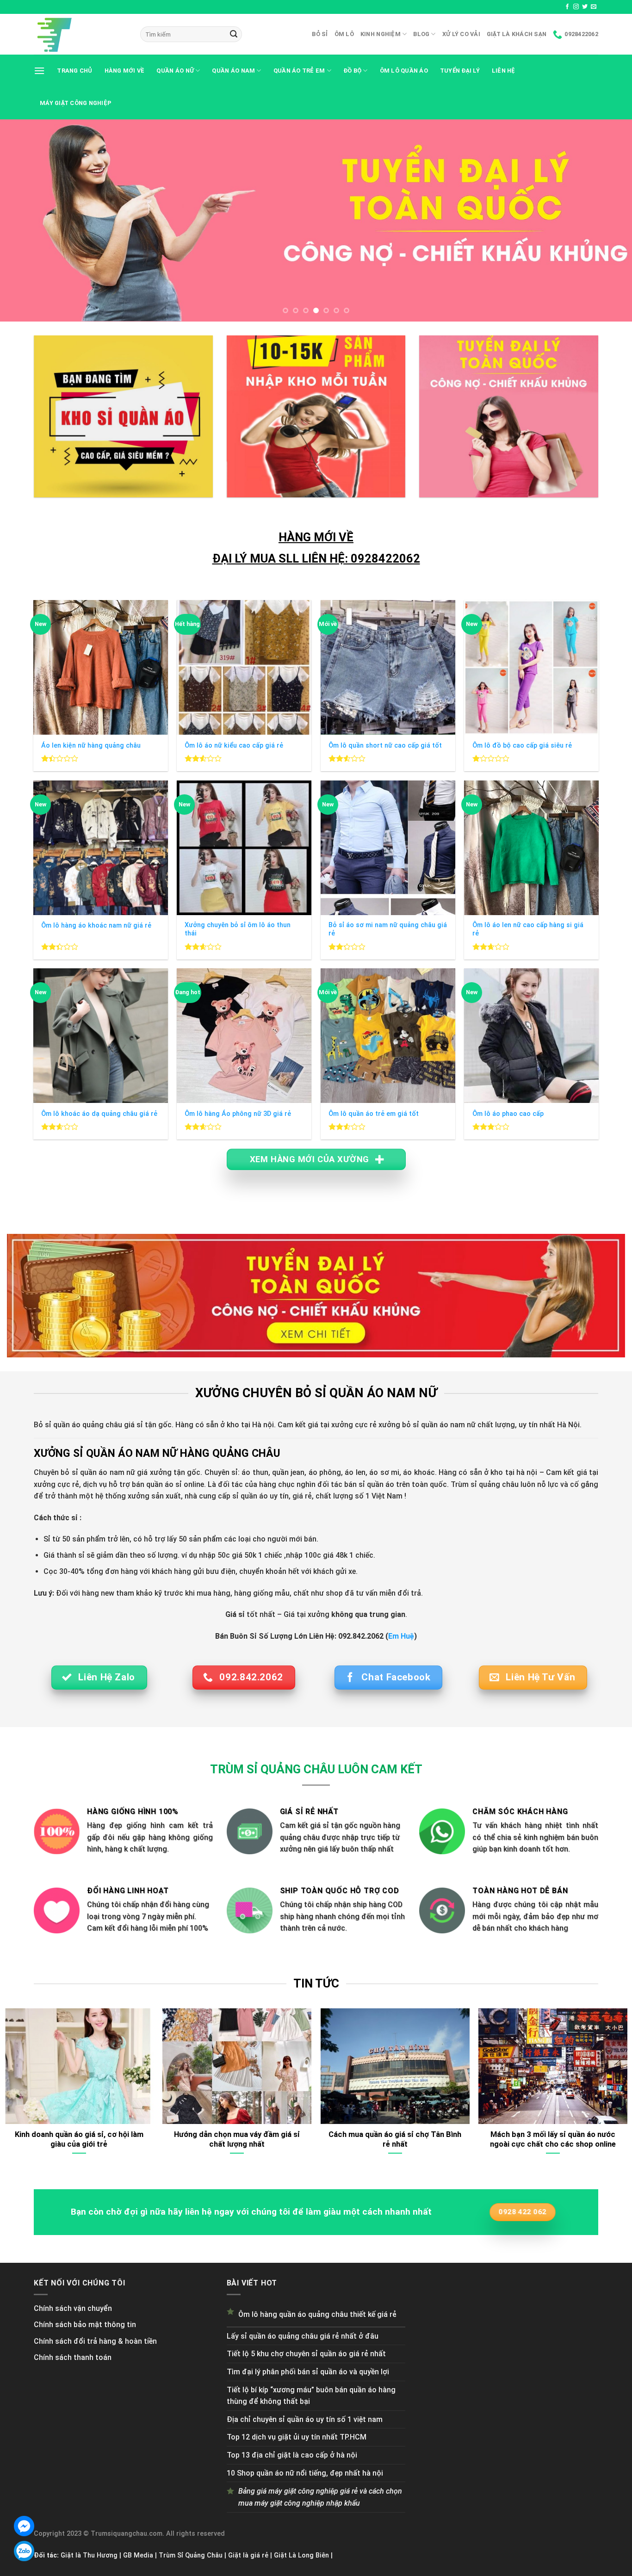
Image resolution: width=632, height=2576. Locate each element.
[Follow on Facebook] (567, 7)
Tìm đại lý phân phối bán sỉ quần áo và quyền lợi (308, 2372)
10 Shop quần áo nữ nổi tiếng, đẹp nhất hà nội (305, 2473)
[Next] (607, 220)
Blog (421, 34)
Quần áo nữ (175, 71)
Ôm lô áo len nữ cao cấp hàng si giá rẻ (528, 929)
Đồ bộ (352, 71)
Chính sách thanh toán (73, 2357)
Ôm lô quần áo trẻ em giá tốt (374, 1114)
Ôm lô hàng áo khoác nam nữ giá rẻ (96, 926)
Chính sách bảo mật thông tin (85, 2325)
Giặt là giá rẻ (248, 2555)
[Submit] (234, 34)
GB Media (138, 2555)
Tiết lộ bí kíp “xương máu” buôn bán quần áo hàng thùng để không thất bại (311, 2396)
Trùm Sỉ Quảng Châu (191, 2555)
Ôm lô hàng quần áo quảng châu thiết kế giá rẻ (317, 2314)
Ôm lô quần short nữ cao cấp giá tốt (385, 746)
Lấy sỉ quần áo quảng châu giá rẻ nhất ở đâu (303, 2336)
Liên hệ (504, 71)
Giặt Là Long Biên (301, 2555)
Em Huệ (401, 1636)
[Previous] (25, 220)
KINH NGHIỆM (381, 34)
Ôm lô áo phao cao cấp (508, 1114)
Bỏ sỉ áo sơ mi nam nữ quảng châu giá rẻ (388, 929)
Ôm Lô (344, 34)
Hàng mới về (125, 71)
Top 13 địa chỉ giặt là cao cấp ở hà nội (292, 2455)
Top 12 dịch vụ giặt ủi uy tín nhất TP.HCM (297, 2437)
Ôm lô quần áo (404, 71)
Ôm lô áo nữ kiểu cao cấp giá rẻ (234, 746)
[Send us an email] (594, 7)
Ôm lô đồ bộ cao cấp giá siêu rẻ (522, 746)
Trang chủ (74, 71)
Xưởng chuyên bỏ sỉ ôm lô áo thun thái (238, 929)
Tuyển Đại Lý (460, 71)
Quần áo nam (233, 71)
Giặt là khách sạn (517, 34)
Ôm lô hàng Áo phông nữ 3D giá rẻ (238, 1114)
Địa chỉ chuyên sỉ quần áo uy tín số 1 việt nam (305, 2419)
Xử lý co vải (461, 34)
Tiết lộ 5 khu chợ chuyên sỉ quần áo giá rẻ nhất (306, 2354)
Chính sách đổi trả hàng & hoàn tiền (95, 2341)
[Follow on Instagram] (576, 7)
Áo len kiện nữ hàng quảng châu (91, 746)
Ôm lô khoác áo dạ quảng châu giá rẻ (99, 1114)
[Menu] (39, 71)
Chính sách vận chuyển (73, 2308)
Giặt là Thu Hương (89, 2555)
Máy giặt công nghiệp (76, 103)
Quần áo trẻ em (299, 71)
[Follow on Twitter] (585, 7)
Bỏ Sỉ (320, 34)
